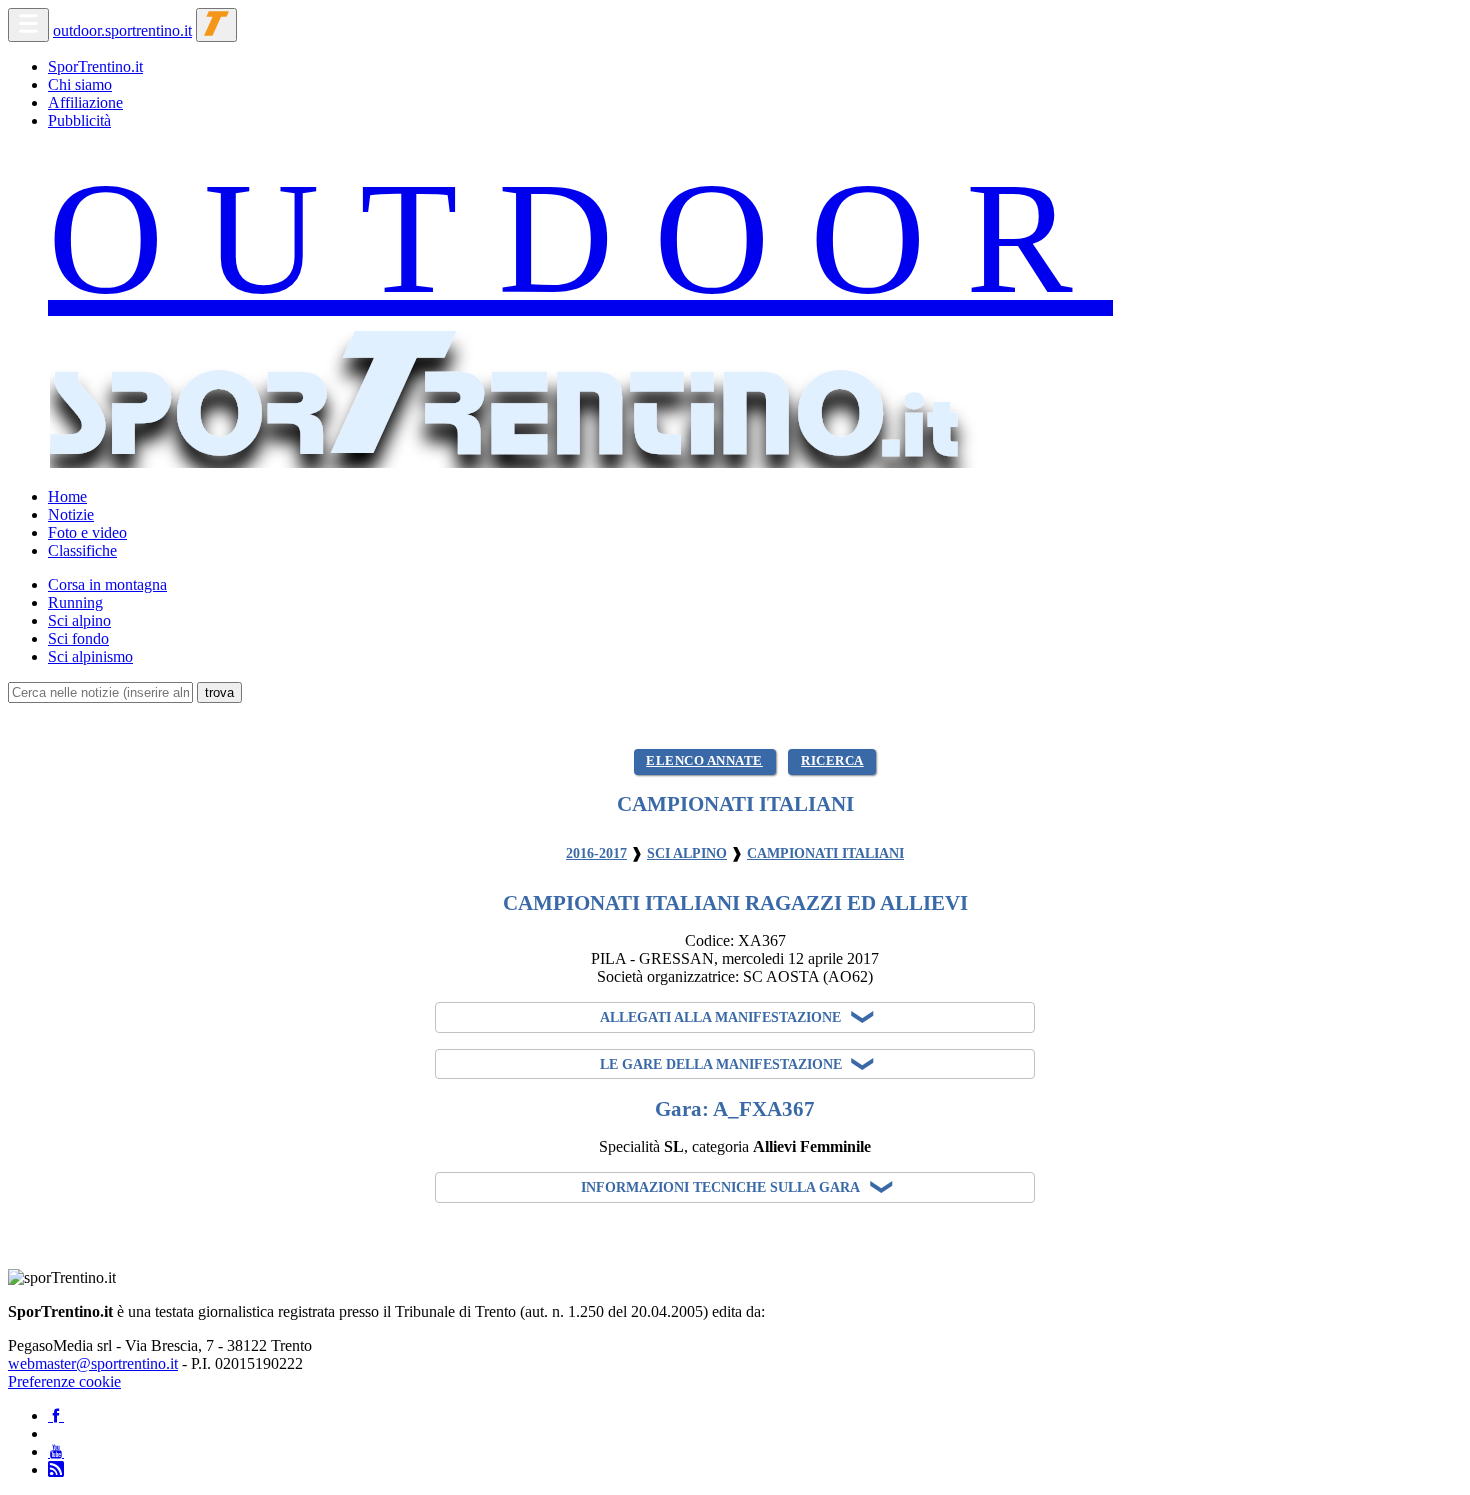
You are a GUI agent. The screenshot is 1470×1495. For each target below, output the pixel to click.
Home (67, 496)
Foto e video (87, 532)
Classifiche (82, 550)
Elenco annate (704, 761)
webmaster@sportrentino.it (93, 1363)
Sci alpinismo (90, 656)
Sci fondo (78, 638)
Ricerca (832, 761)
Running (75, 602)
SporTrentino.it (95, 66)
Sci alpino (79, 620)
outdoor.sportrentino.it (122, 30)
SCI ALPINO (687, 853)
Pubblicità (79, 120)
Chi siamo (80, 84)
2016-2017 (596, 853)
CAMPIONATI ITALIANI (825, 853)
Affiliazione (85, 102)
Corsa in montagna (107, 584)
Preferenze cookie (64, 1381)
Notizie (71, 514)
